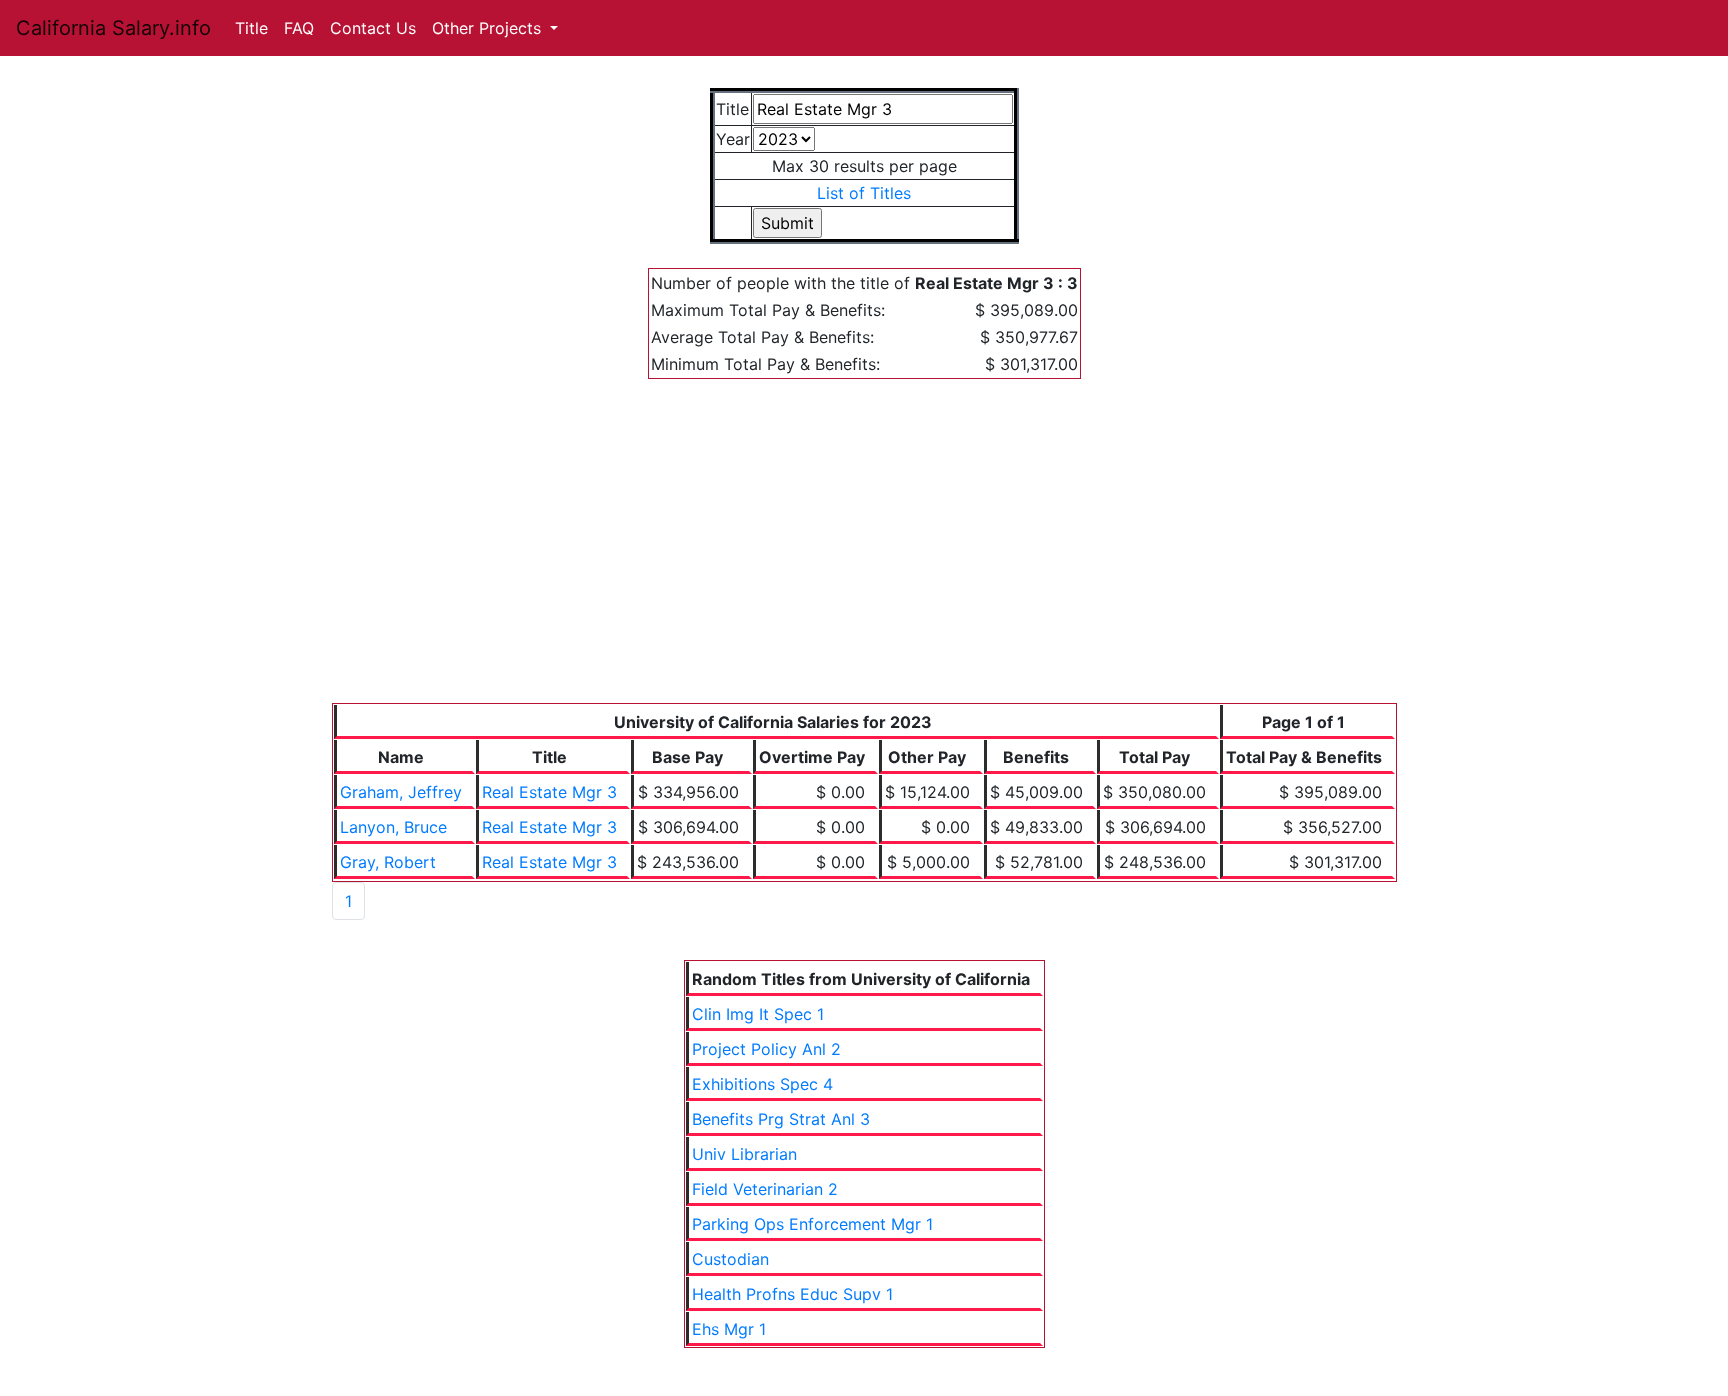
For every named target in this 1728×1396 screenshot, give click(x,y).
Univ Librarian (744, 1154)
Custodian (730, 1259)
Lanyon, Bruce (393, 827)
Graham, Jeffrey (401, 792)
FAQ (299, 28)
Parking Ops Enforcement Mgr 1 (812, 1224)
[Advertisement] (864, 553)
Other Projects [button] (489, 28)
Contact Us (373, 28)
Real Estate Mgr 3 (549, 792)
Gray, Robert (388, 862)
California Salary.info (113, 28)
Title (251, 28)
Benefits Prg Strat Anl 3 (781, 1119)
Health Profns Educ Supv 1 (792, 1294)
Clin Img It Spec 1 (758, 1014)
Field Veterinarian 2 (765, 1189)
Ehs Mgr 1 (729, 1329)
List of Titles (864, 193)
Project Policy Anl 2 (766, 1049)
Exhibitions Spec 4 (762, 1084)
